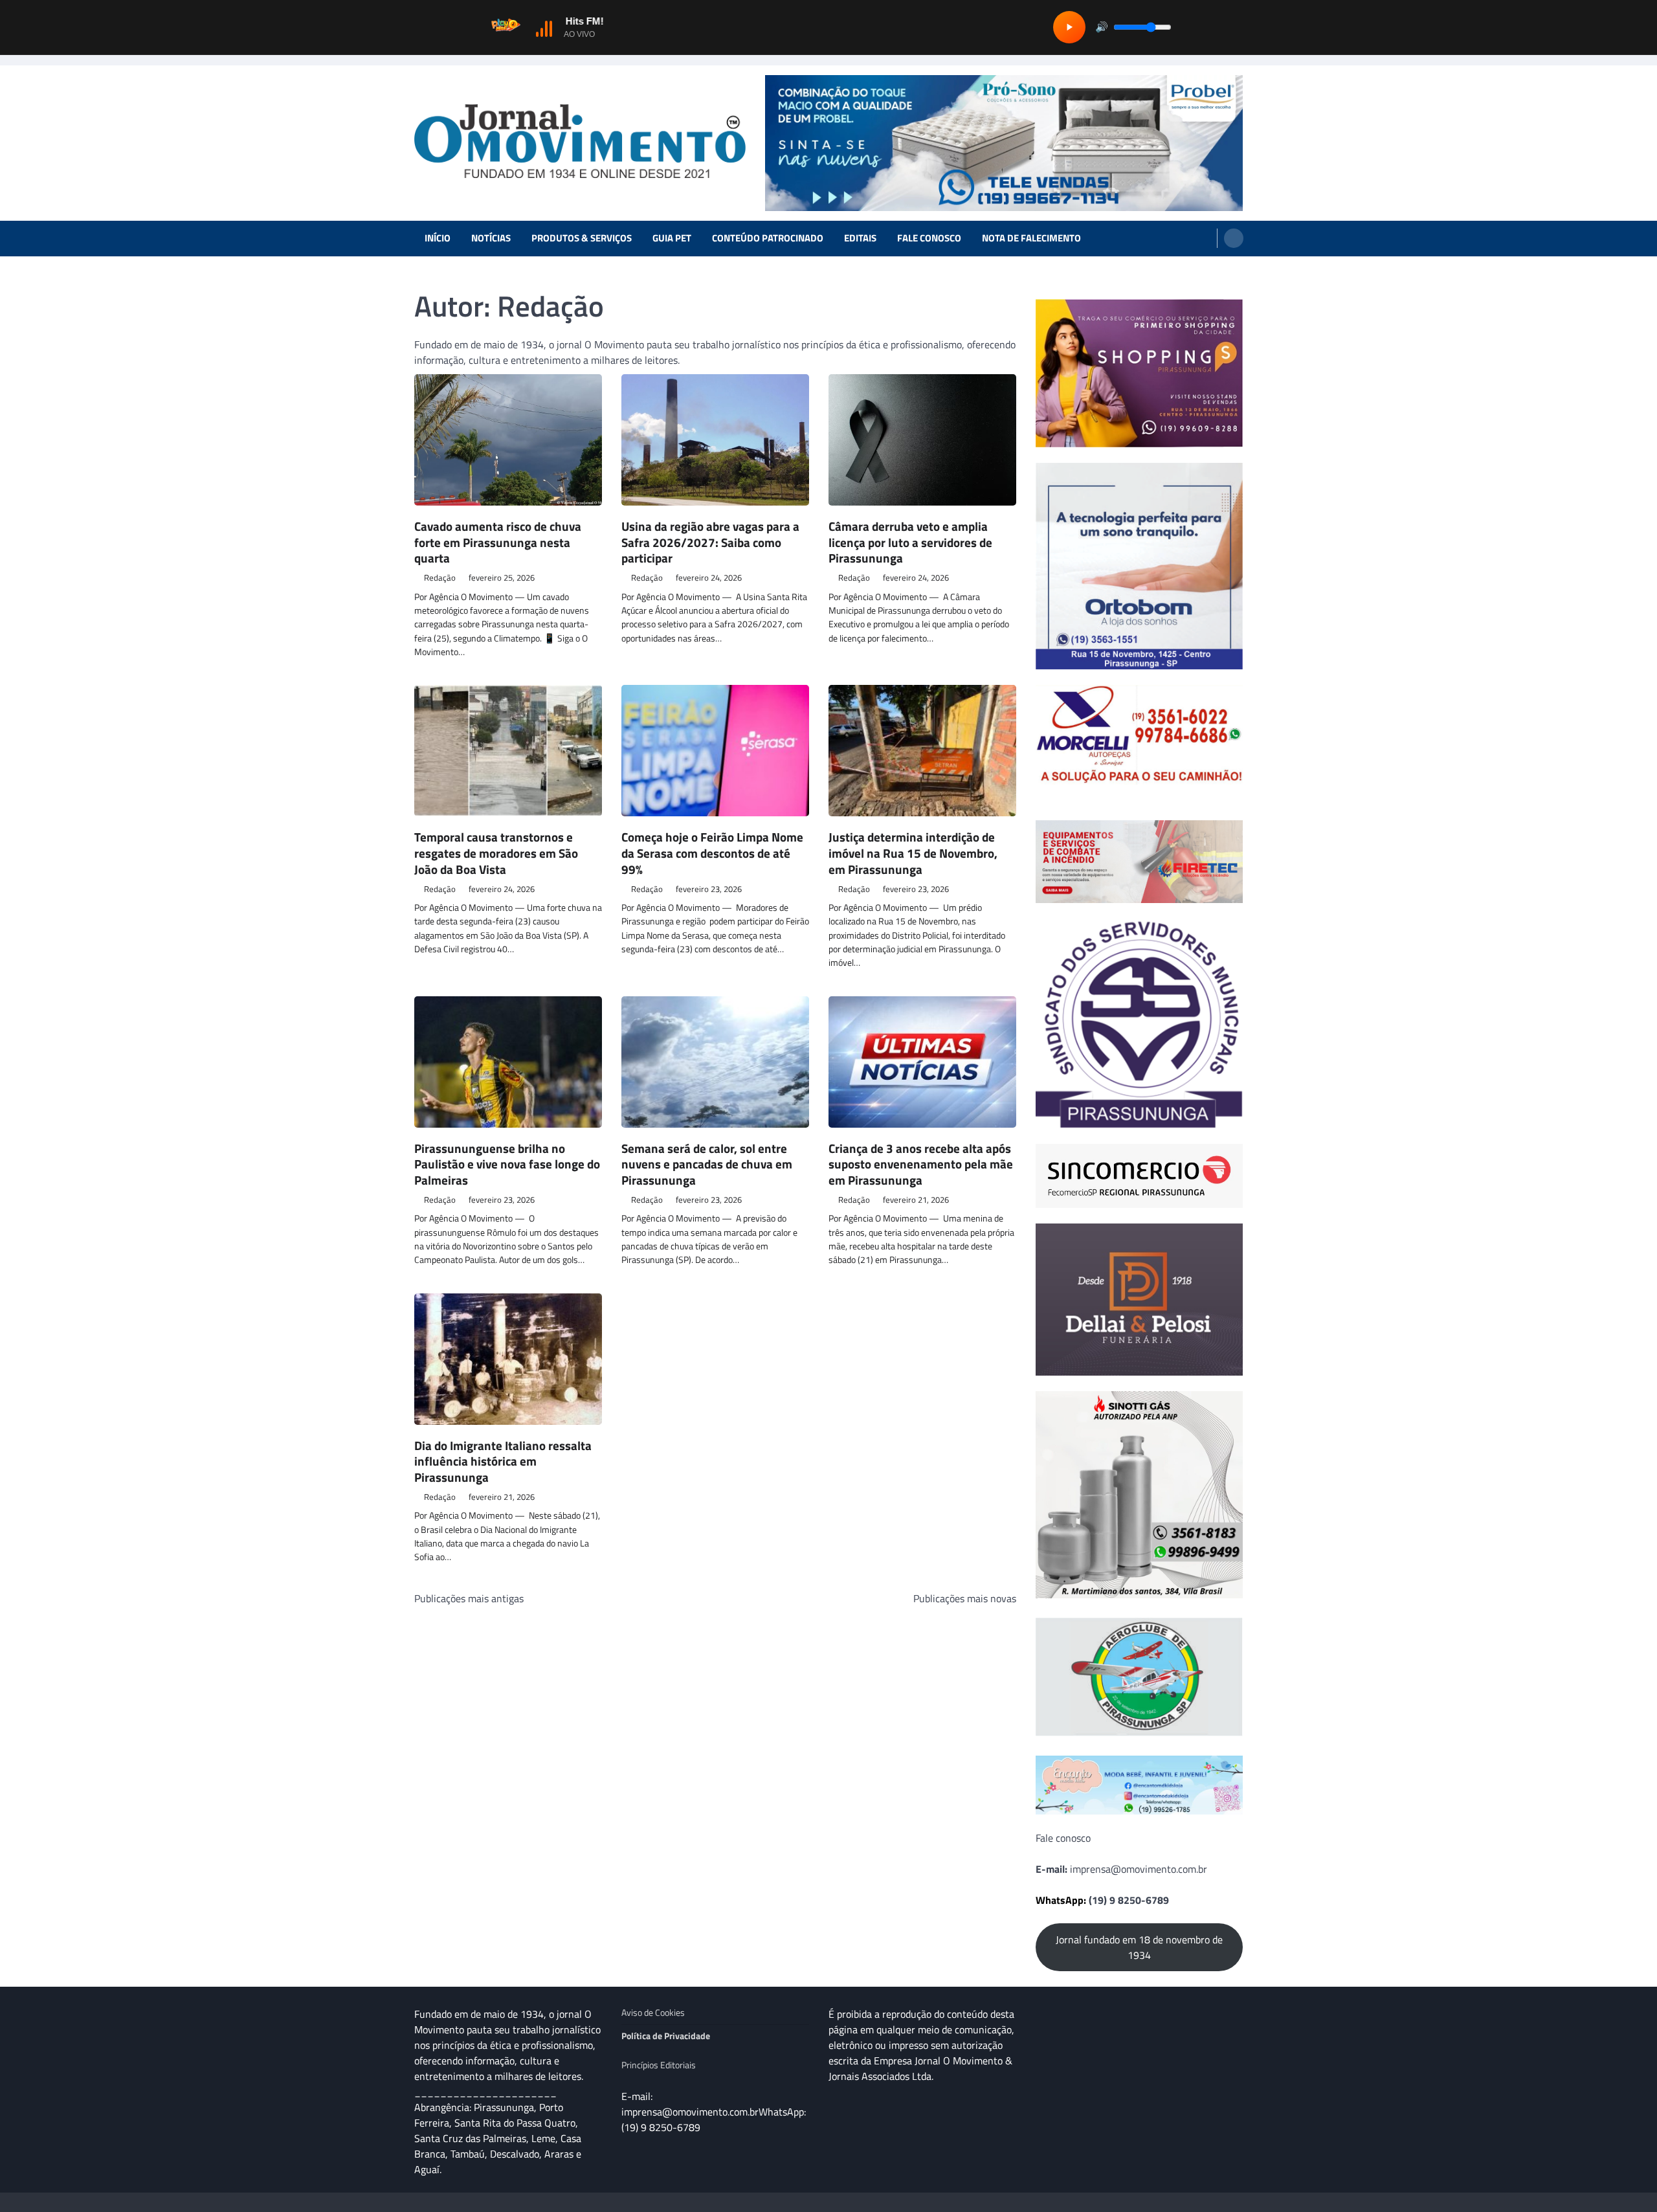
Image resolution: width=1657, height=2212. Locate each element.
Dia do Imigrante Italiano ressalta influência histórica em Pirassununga (503, 1461)
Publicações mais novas (965, 1598)
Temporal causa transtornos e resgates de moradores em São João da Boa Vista (496, 853)
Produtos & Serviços (582, 238)
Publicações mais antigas (469, 1598)
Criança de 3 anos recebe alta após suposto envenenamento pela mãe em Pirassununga (921, 1164)
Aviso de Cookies (653, 2013)
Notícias (491, 238)
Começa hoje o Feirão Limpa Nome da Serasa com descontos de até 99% (712, 853)
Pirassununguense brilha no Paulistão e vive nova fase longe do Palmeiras (507, 1164)
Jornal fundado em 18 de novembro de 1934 (1139, 1947)
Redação (440, 578)
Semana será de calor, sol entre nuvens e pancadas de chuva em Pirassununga (707, 1164)
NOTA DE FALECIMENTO (1031, 238)
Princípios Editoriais (659, 2065)
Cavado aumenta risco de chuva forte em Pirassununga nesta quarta (498, 542)
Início (438, 238)
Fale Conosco (929, 238)
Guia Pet (672, 238)
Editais (860, 238)
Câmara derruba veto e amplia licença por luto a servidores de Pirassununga (910, 542)
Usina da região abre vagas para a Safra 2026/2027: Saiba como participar (710, 542)
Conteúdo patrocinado (768, 238)
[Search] (1234, 238)
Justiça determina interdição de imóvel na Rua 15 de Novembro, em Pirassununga (913, 853)
